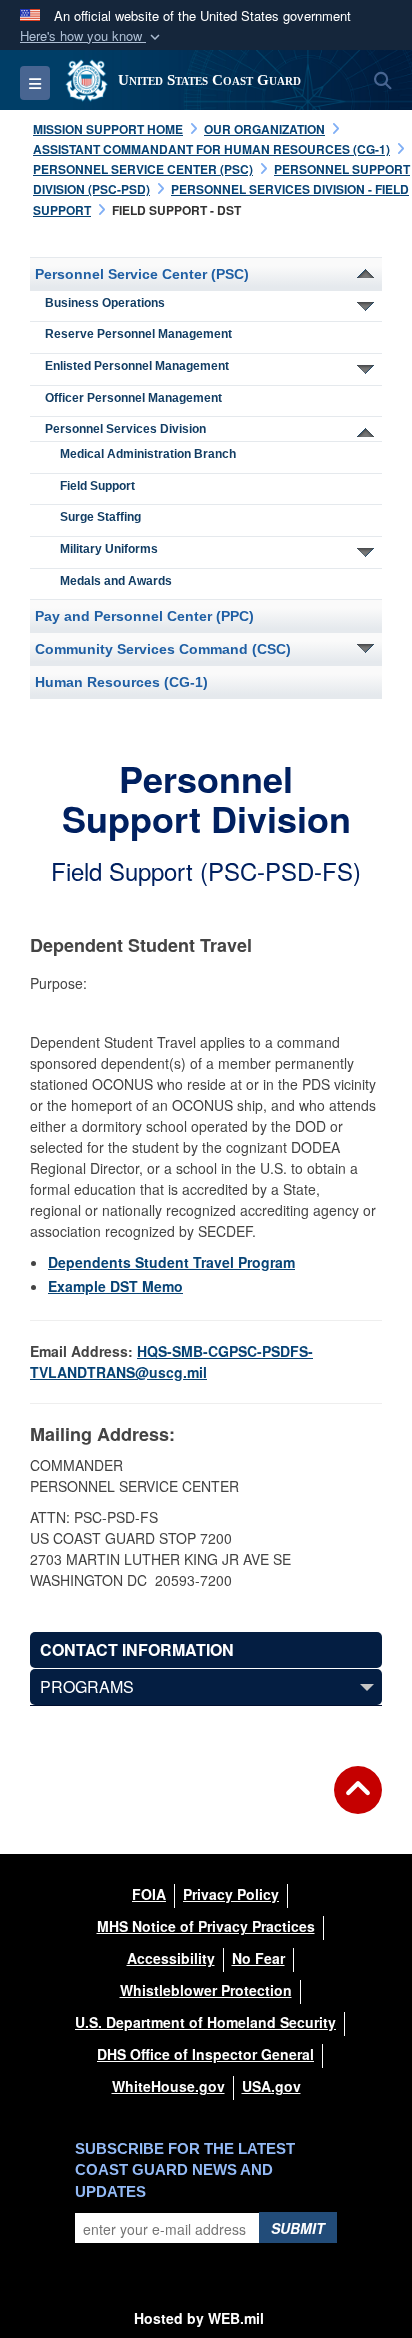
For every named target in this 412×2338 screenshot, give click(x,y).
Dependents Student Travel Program (171, 1262)
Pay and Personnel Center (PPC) (144, 616)
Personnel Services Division (125, 429)
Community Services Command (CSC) (163, 649)
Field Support (97, 486)
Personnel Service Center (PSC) (142, 274)
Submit (298, 2228)
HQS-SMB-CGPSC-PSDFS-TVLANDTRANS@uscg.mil (171, 1361)
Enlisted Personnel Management (137, 366)
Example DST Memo (115, 1286)
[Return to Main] (358, 1802)
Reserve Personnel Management (138, 334)
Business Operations (105, 303)
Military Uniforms (109, 549)
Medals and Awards (116, 581)
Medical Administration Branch (148, 454)
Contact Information (137, 1649)
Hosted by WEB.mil (199, 2318)
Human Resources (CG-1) (121, 682)
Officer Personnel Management (133, 398)
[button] (92, 36)
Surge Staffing (100, 517)
